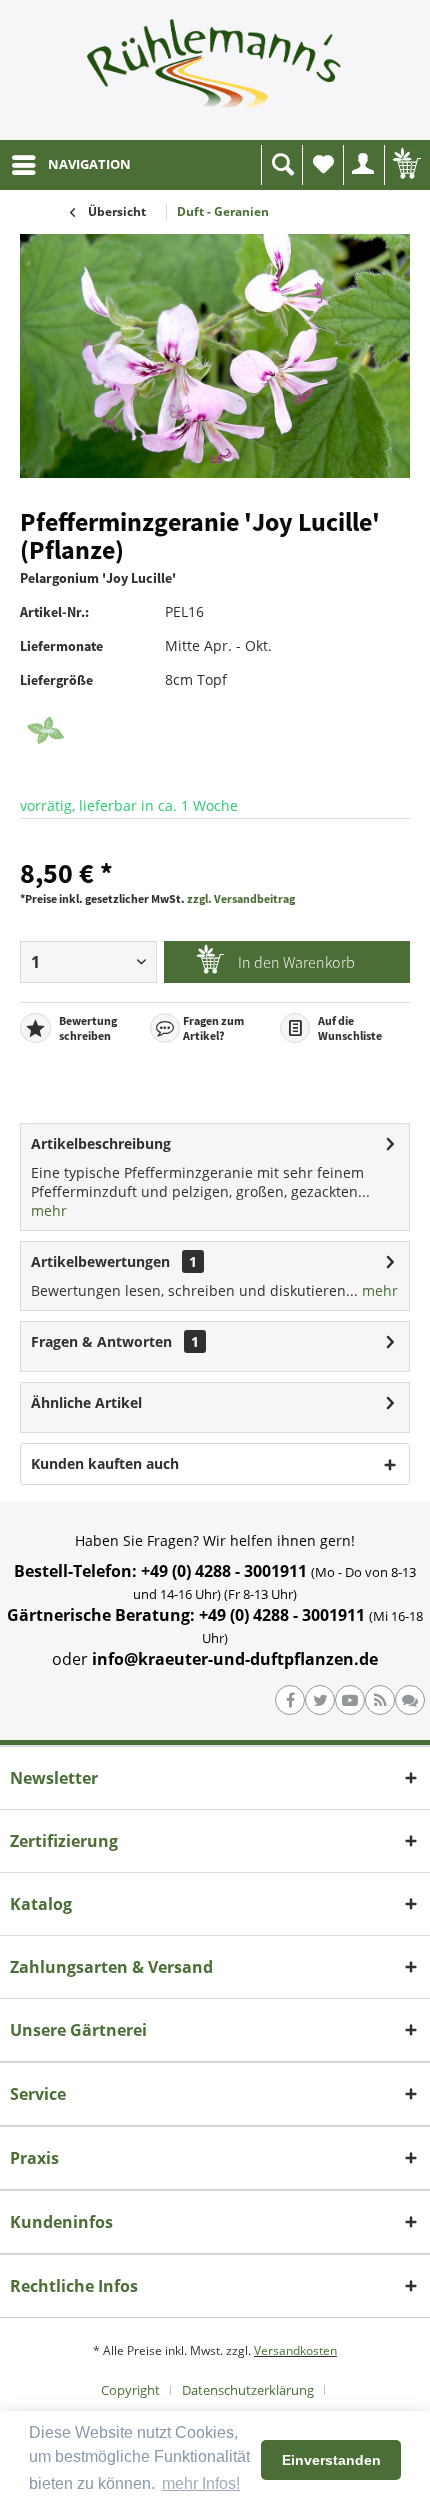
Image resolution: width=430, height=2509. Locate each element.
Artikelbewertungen (100, 1261)
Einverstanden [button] (331, 2460)
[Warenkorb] (405, 165)
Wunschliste (323, 165)
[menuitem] (70, 165)
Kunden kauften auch (105, 1463)
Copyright (130, 2390)
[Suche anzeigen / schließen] (282, 165)
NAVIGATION (89, 164)
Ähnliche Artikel (86, 1402)
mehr (49, 1210)
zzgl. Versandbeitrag (241, 898)
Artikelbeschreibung (101, 1143)
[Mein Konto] (364, 165)
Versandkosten (295, 2350)
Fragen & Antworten (101, 1341)
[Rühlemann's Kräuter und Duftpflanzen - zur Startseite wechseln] (215, 70)
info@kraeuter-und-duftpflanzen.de (235, 1659)
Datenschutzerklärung (248, 2390)
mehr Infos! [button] (201, 2483)
